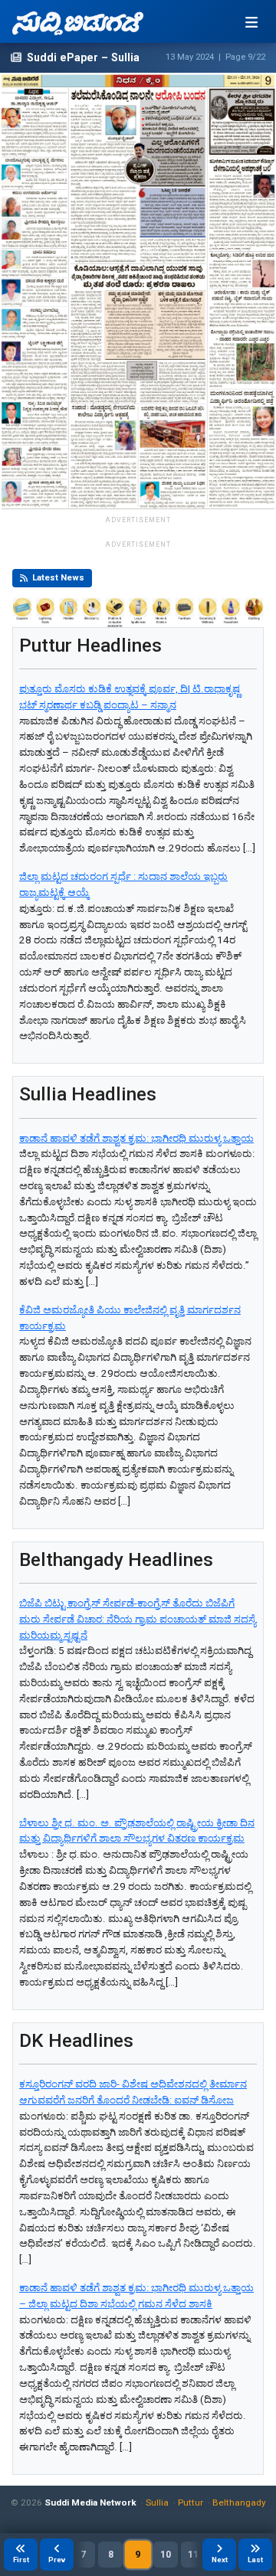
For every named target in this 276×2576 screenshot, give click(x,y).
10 (166, 2555)
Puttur (191, 2502)
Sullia (157, 2502)
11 (193, 2555)
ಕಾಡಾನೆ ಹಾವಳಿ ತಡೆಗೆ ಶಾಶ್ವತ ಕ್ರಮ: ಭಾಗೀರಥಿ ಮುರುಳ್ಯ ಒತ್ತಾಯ (136, 1138)
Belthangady (239, 2502)
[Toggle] (251, 22)
